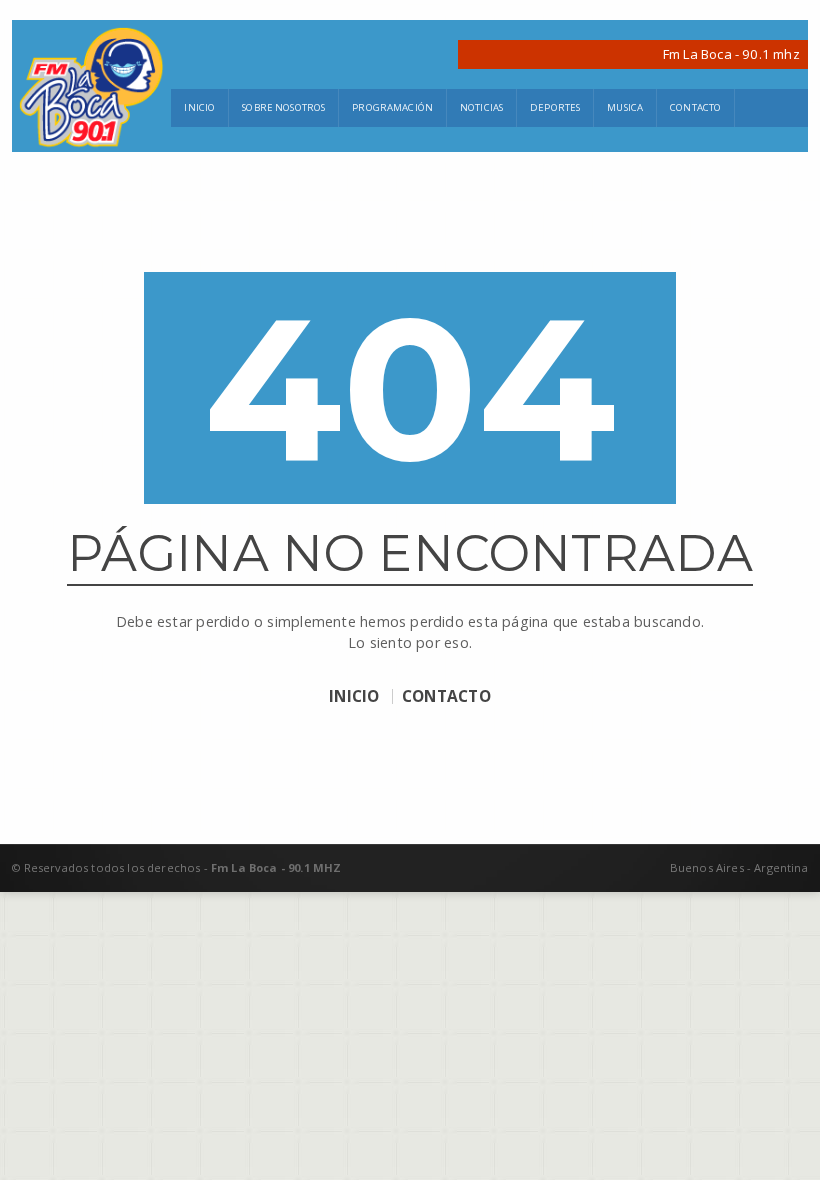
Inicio (199, 107)
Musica (625, 107)
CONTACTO (446, 697)
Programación (392, 107)
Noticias (481, 107)
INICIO (354, 697)
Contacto (695, 107)
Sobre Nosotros (283, 107)
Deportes (555, 107)
